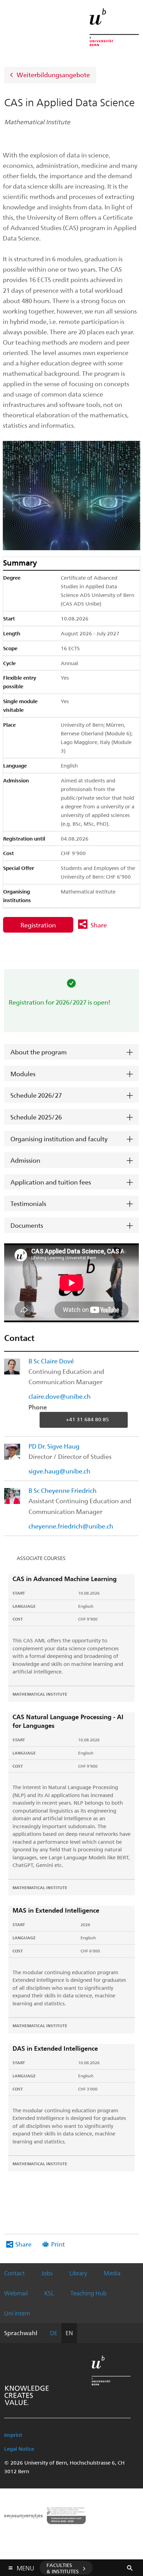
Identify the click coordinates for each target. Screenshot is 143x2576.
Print (58, 2244)
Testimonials (28, 1203)
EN (69, 2333)
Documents (27, 1225)
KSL (49, 2293)
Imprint (13, 2435)
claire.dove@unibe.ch (60, 1396)
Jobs (47, 2273)
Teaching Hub (89, 2293)
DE (54, 2333)
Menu (25, 2567)
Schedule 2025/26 (36, 1117)
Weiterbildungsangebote (53, 74)
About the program (39, 1052)
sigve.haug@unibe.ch (59, 1471)
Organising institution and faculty (59, 1139)
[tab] (71, 1052)
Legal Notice (19, 2449)
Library (78, 2273)
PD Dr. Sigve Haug (54, 1446)
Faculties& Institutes (63, 2568)
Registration (38, 925)
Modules (23, 1074)
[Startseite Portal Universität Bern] (114, 27)
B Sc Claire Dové (51, 1361)
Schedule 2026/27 (36, 1095)
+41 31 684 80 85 (87, 1419)
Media (112, 2273)
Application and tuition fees (51, 1182)
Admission (25, 1160)
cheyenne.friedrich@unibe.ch (71, 1526)
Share (99, 925)
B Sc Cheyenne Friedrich (62, 1490)
